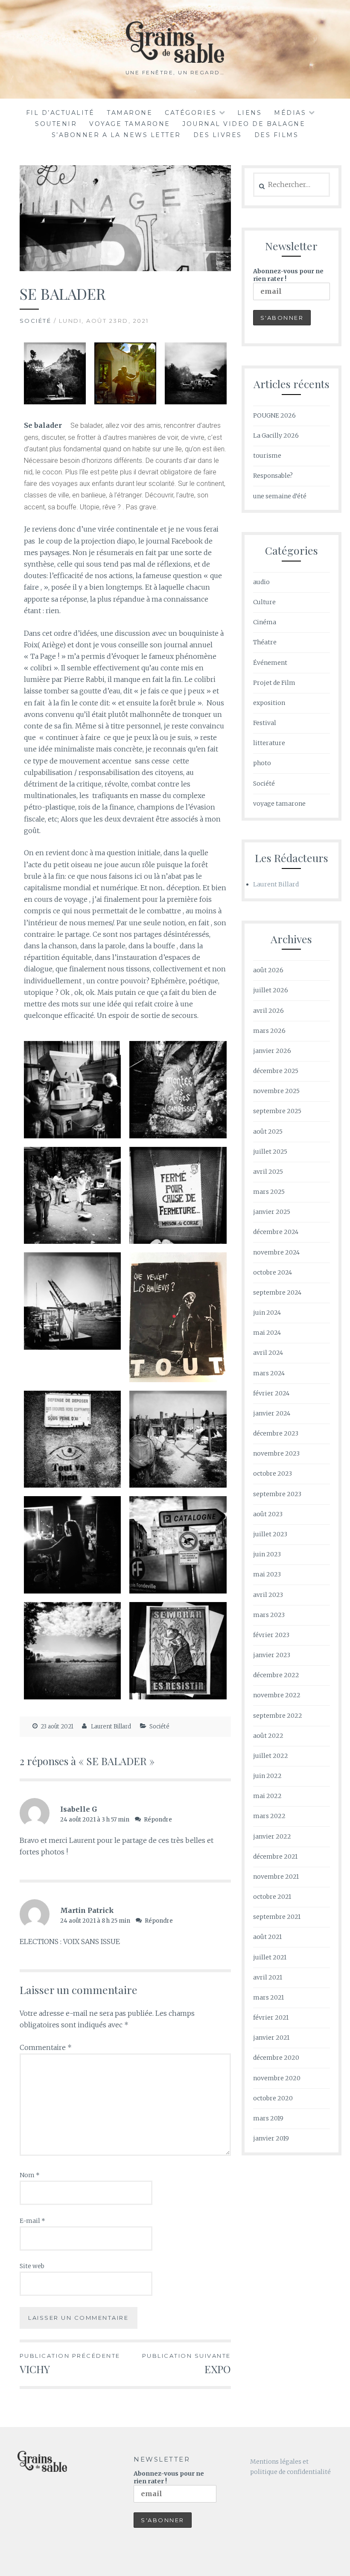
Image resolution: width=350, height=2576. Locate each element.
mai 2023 (267, 1574)
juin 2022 (267, 1776)
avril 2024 (268, 1353)
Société (36, 321)
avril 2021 (268, 1977)
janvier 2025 (272, 1212)
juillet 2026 (271, 990)
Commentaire (46, 2047)
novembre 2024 (276, 1252)
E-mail (32, 2221)
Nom (30, 2175)
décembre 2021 (275, 1857)
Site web (32, 2266)
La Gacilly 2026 (276, 436)
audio (261, 582)
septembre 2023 (277, 1494)
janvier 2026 (272, 1051)
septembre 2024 (277, 1292)
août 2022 (268, 1736)
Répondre (158, 1820)
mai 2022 (267, 1796)
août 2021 (267, 1937)
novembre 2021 (276, 1877)
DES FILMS (277, 135)
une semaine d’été (280, 496)
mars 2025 (269, 1192)
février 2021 (271, 2018)
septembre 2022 (278, 1716)
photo (262, 763)
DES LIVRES (218, 135)
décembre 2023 (276, 1433)
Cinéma (265, 622)
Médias (290, 113)
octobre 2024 (273, 1272)
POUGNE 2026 (274, 415)
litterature (269, 743)
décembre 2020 (276, 2058)
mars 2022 (269, 1816)
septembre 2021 (277, 1917)
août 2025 (268, 1132)
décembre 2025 (276, 1071)
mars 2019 (268, 2118)
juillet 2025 (270, 1152)
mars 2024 (269, 1373)
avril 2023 (268, 1595)
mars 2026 (269, 1031)
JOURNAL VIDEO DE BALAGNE (244, 124)
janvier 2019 (271, 2138)
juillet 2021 (270, 1957)
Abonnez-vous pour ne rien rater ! (288, 275)
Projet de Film (274, 683)
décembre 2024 (276, 1232)
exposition (269, 703)
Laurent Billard (111, 1727)
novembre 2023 (276, 1453)
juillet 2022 (271, 1756)
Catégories (191, 113)
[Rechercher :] (292, 185)
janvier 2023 (272, 1655)
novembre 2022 (277, 1695)
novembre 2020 (277, 2078)
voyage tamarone (130, 124)
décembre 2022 (276, 1675)
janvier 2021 (271, 2038)
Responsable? (273, 476)
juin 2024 (267, 1313)
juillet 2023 (270, 1534)
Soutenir (56, 124)
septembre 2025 (277, 1111)
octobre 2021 (272, 1897)
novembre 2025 (276, 1091)
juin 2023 (267, 1554)
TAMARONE (130, 113)
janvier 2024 (272, 1413)
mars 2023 (269, 1615)
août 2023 (268, 1514)
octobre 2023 (273, 1474)
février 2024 (271, 1393)
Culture (264, 602)
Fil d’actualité (60, 113)
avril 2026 (268, 1011)
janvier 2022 (272, 1836)
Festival (265, 723)
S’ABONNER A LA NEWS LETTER (116, 135)
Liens (250, 113)
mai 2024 (267, 1333)
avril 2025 (268, 1172)
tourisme (267, 456)
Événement (270, 663)
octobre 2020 (273, 2098)
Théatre (265, 642)
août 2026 (268, 970)
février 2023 (271, 1635)
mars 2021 (268, 1997)
